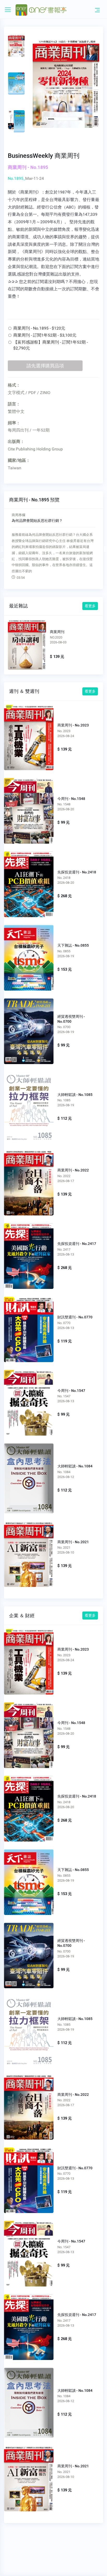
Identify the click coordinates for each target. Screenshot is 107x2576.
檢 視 (29, 735)
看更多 (90, 606)
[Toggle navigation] (97, 10)
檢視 (27, 643)
